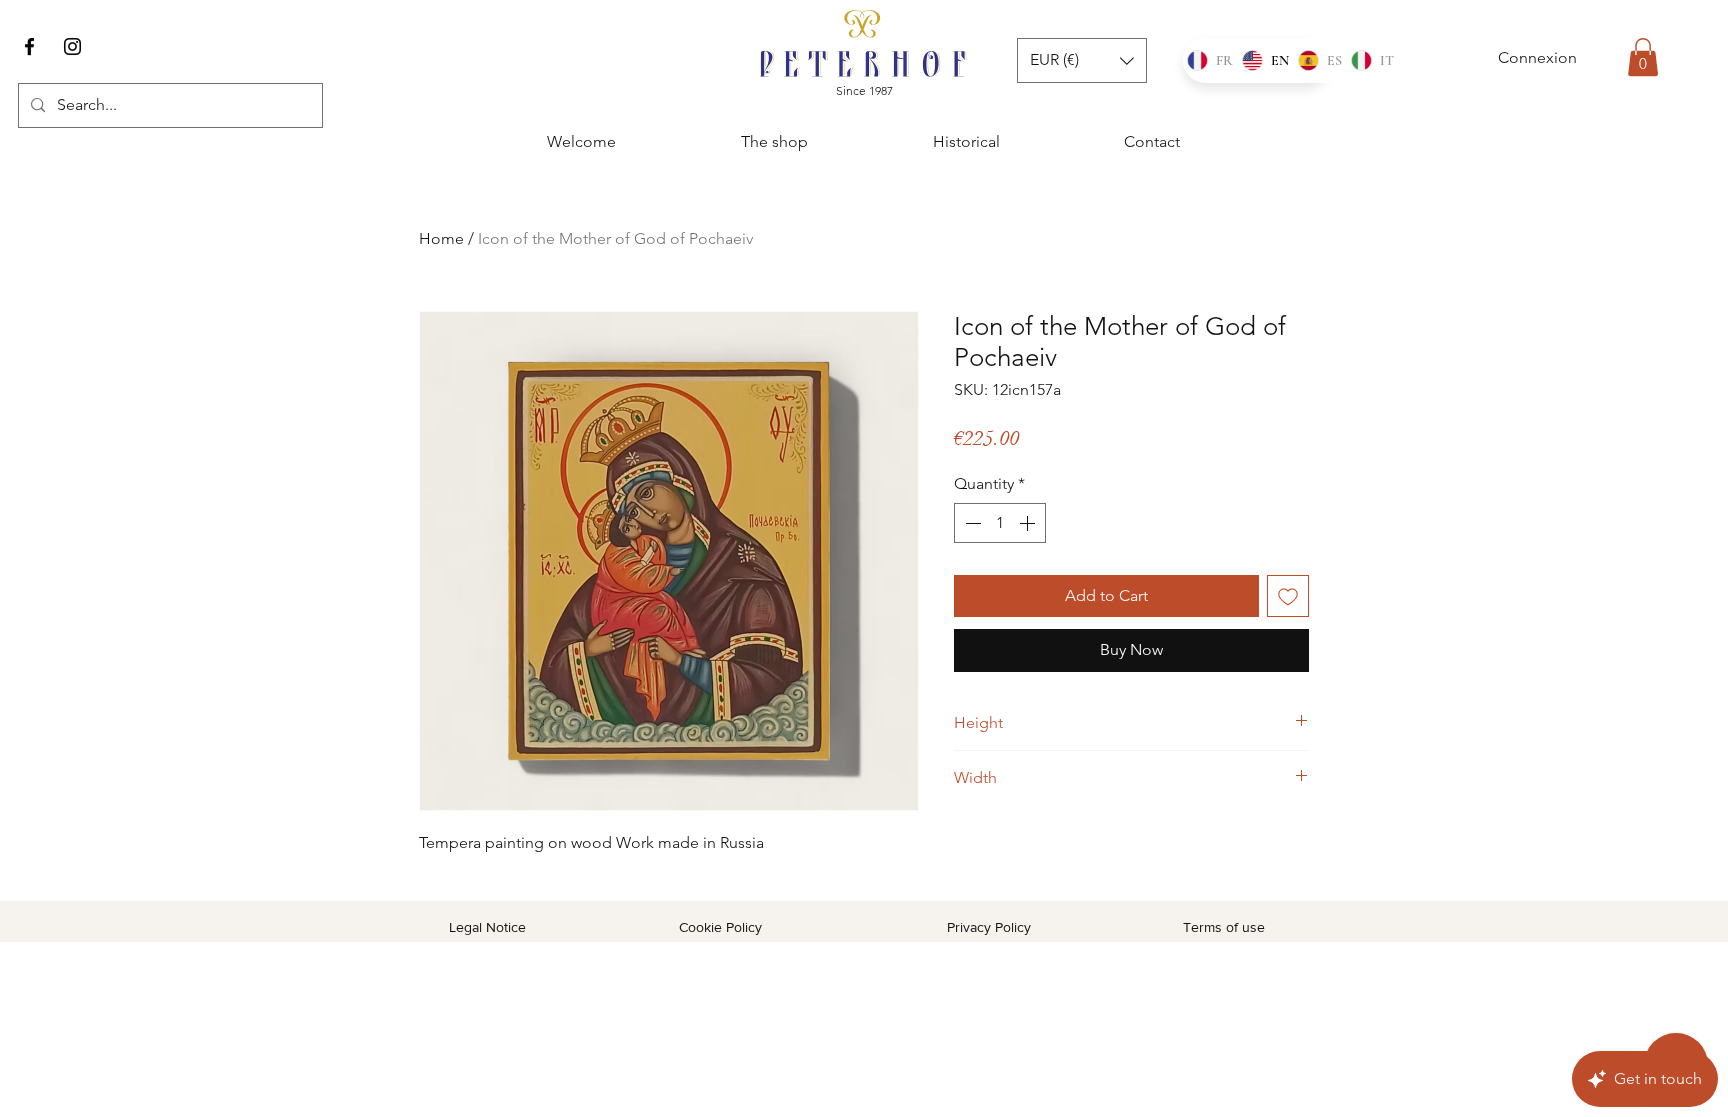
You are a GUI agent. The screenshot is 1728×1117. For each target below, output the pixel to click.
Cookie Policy (720, 927)
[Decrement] (971, 523)
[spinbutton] (1000, 523)
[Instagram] (72, 46)
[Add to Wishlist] (1288, 596)
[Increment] (1029, 523)
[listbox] (1082, 60)
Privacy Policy (989, 927)
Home (441, 238)
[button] (1643, 57)
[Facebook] (29, 46)
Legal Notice (487, 927)
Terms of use (1224, 927)
